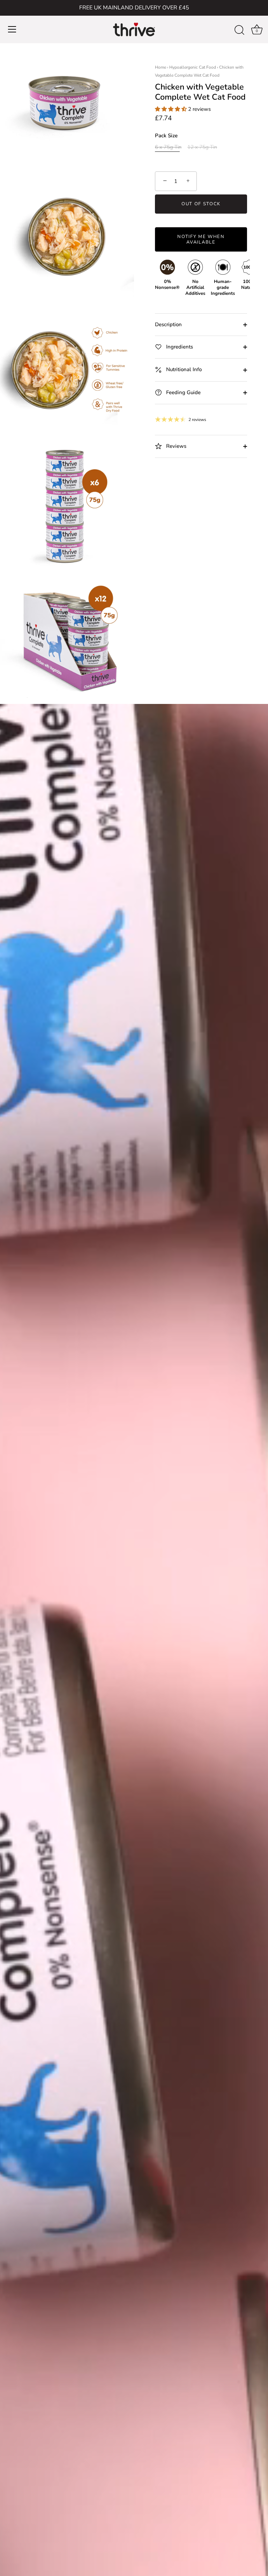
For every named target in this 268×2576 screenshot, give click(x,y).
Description (168, 324)
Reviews (176, 446)
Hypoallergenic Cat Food (193, 67)
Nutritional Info (183, 369)
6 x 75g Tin (168, 147)
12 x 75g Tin (202, 147)
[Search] (239, 30)
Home (161, 67)
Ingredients (179, 347)
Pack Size (166, 136)
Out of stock (201, 204)
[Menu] (12, 29)
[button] (172, 109)
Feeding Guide (183, 392)
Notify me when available (201, 239)
